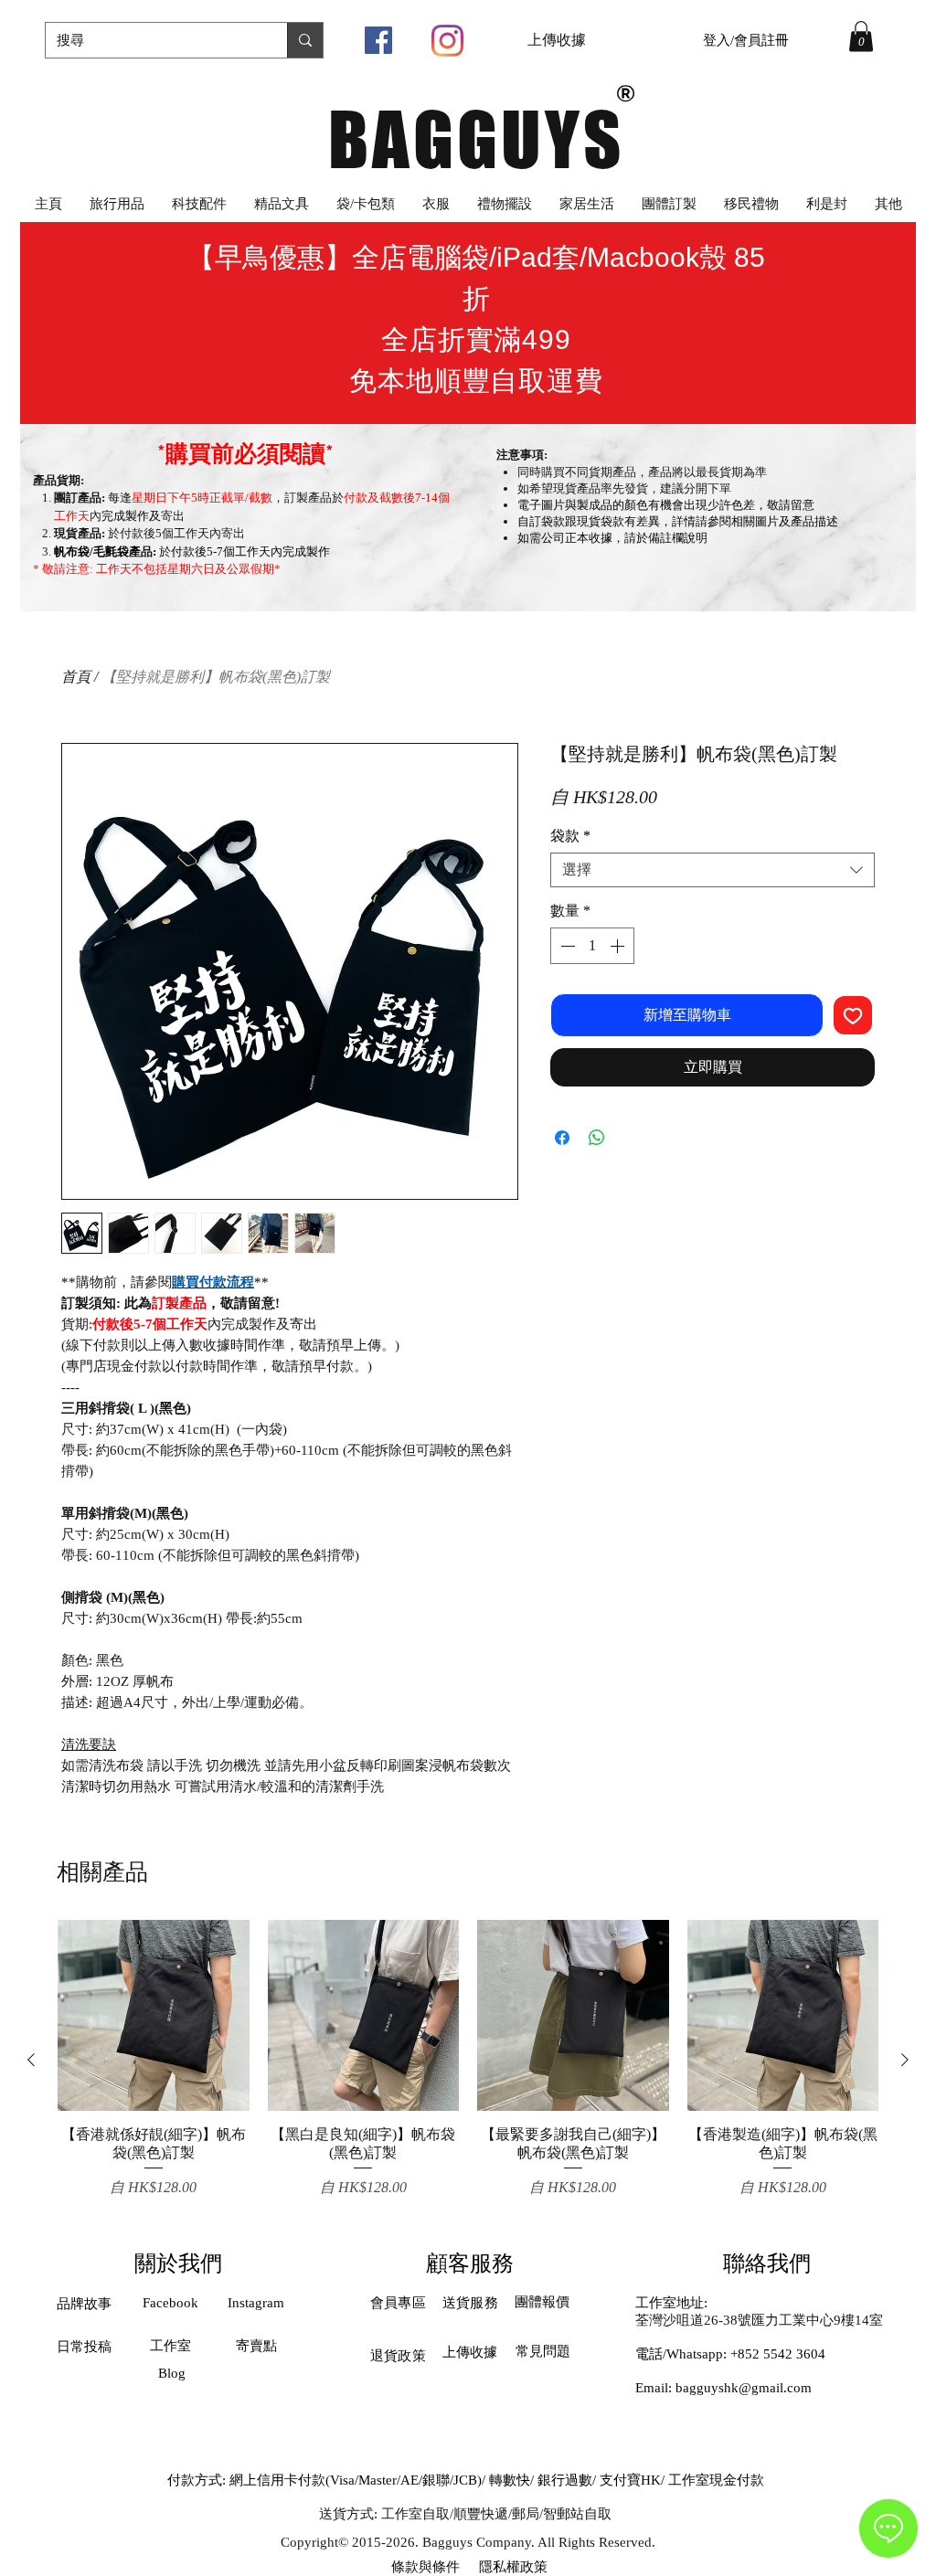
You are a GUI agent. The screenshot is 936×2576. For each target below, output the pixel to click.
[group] (468, 2059)
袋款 (570, 836)
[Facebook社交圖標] (378, 40)
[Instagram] (447, 41)
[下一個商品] (905, 2060)
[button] (861, 36)
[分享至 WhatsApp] (597, 1138)
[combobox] (713, 870)
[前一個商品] (31, 2060)
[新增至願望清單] (853, 1015)
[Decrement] (566, 946)
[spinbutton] (592, 946)
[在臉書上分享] (562, 1138)
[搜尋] (305, 40)
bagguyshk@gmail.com (744, 2388)
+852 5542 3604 (778, 2354)
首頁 (76, 677)
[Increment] (619, 946)
